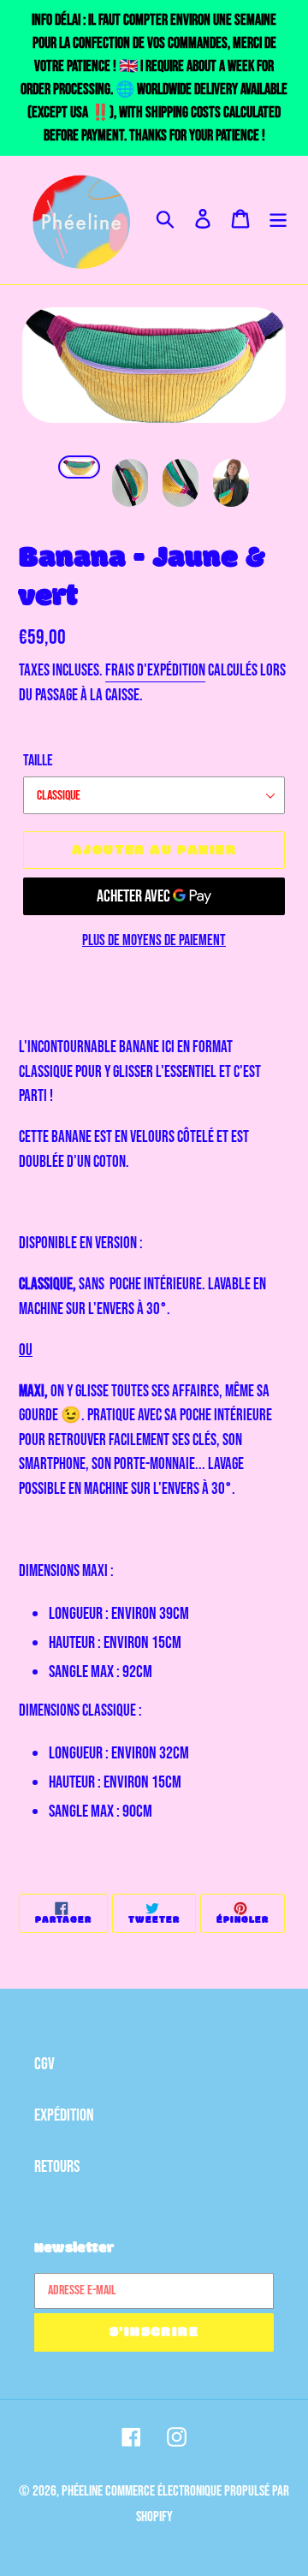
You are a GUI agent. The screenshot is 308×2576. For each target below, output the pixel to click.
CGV (44, 2064)
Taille (38, 761)
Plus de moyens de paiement (154, 940)
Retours (57, 2167)
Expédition (64, 2115)
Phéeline (82, 2491)
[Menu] (278, 220)
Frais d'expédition (155, 671)
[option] (79, 474)
